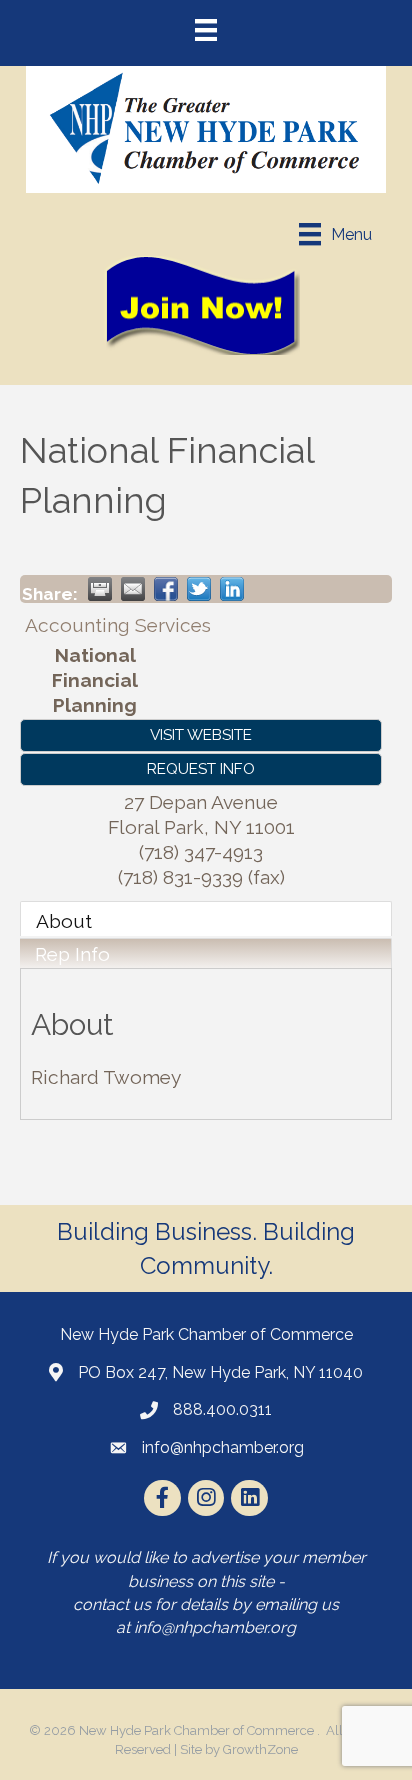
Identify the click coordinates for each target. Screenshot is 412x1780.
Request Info (201, 769)
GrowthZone (260, 1749)
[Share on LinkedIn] (232, 589)
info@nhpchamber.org (215, 1627)
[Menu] (206, 30)
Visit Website (201, 735)
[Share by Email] (133, 589)
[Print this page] (100, 589)
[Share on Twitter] (199, 589)
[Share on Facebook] (166, 589)
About (64, 921)
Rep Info (72, 954)
